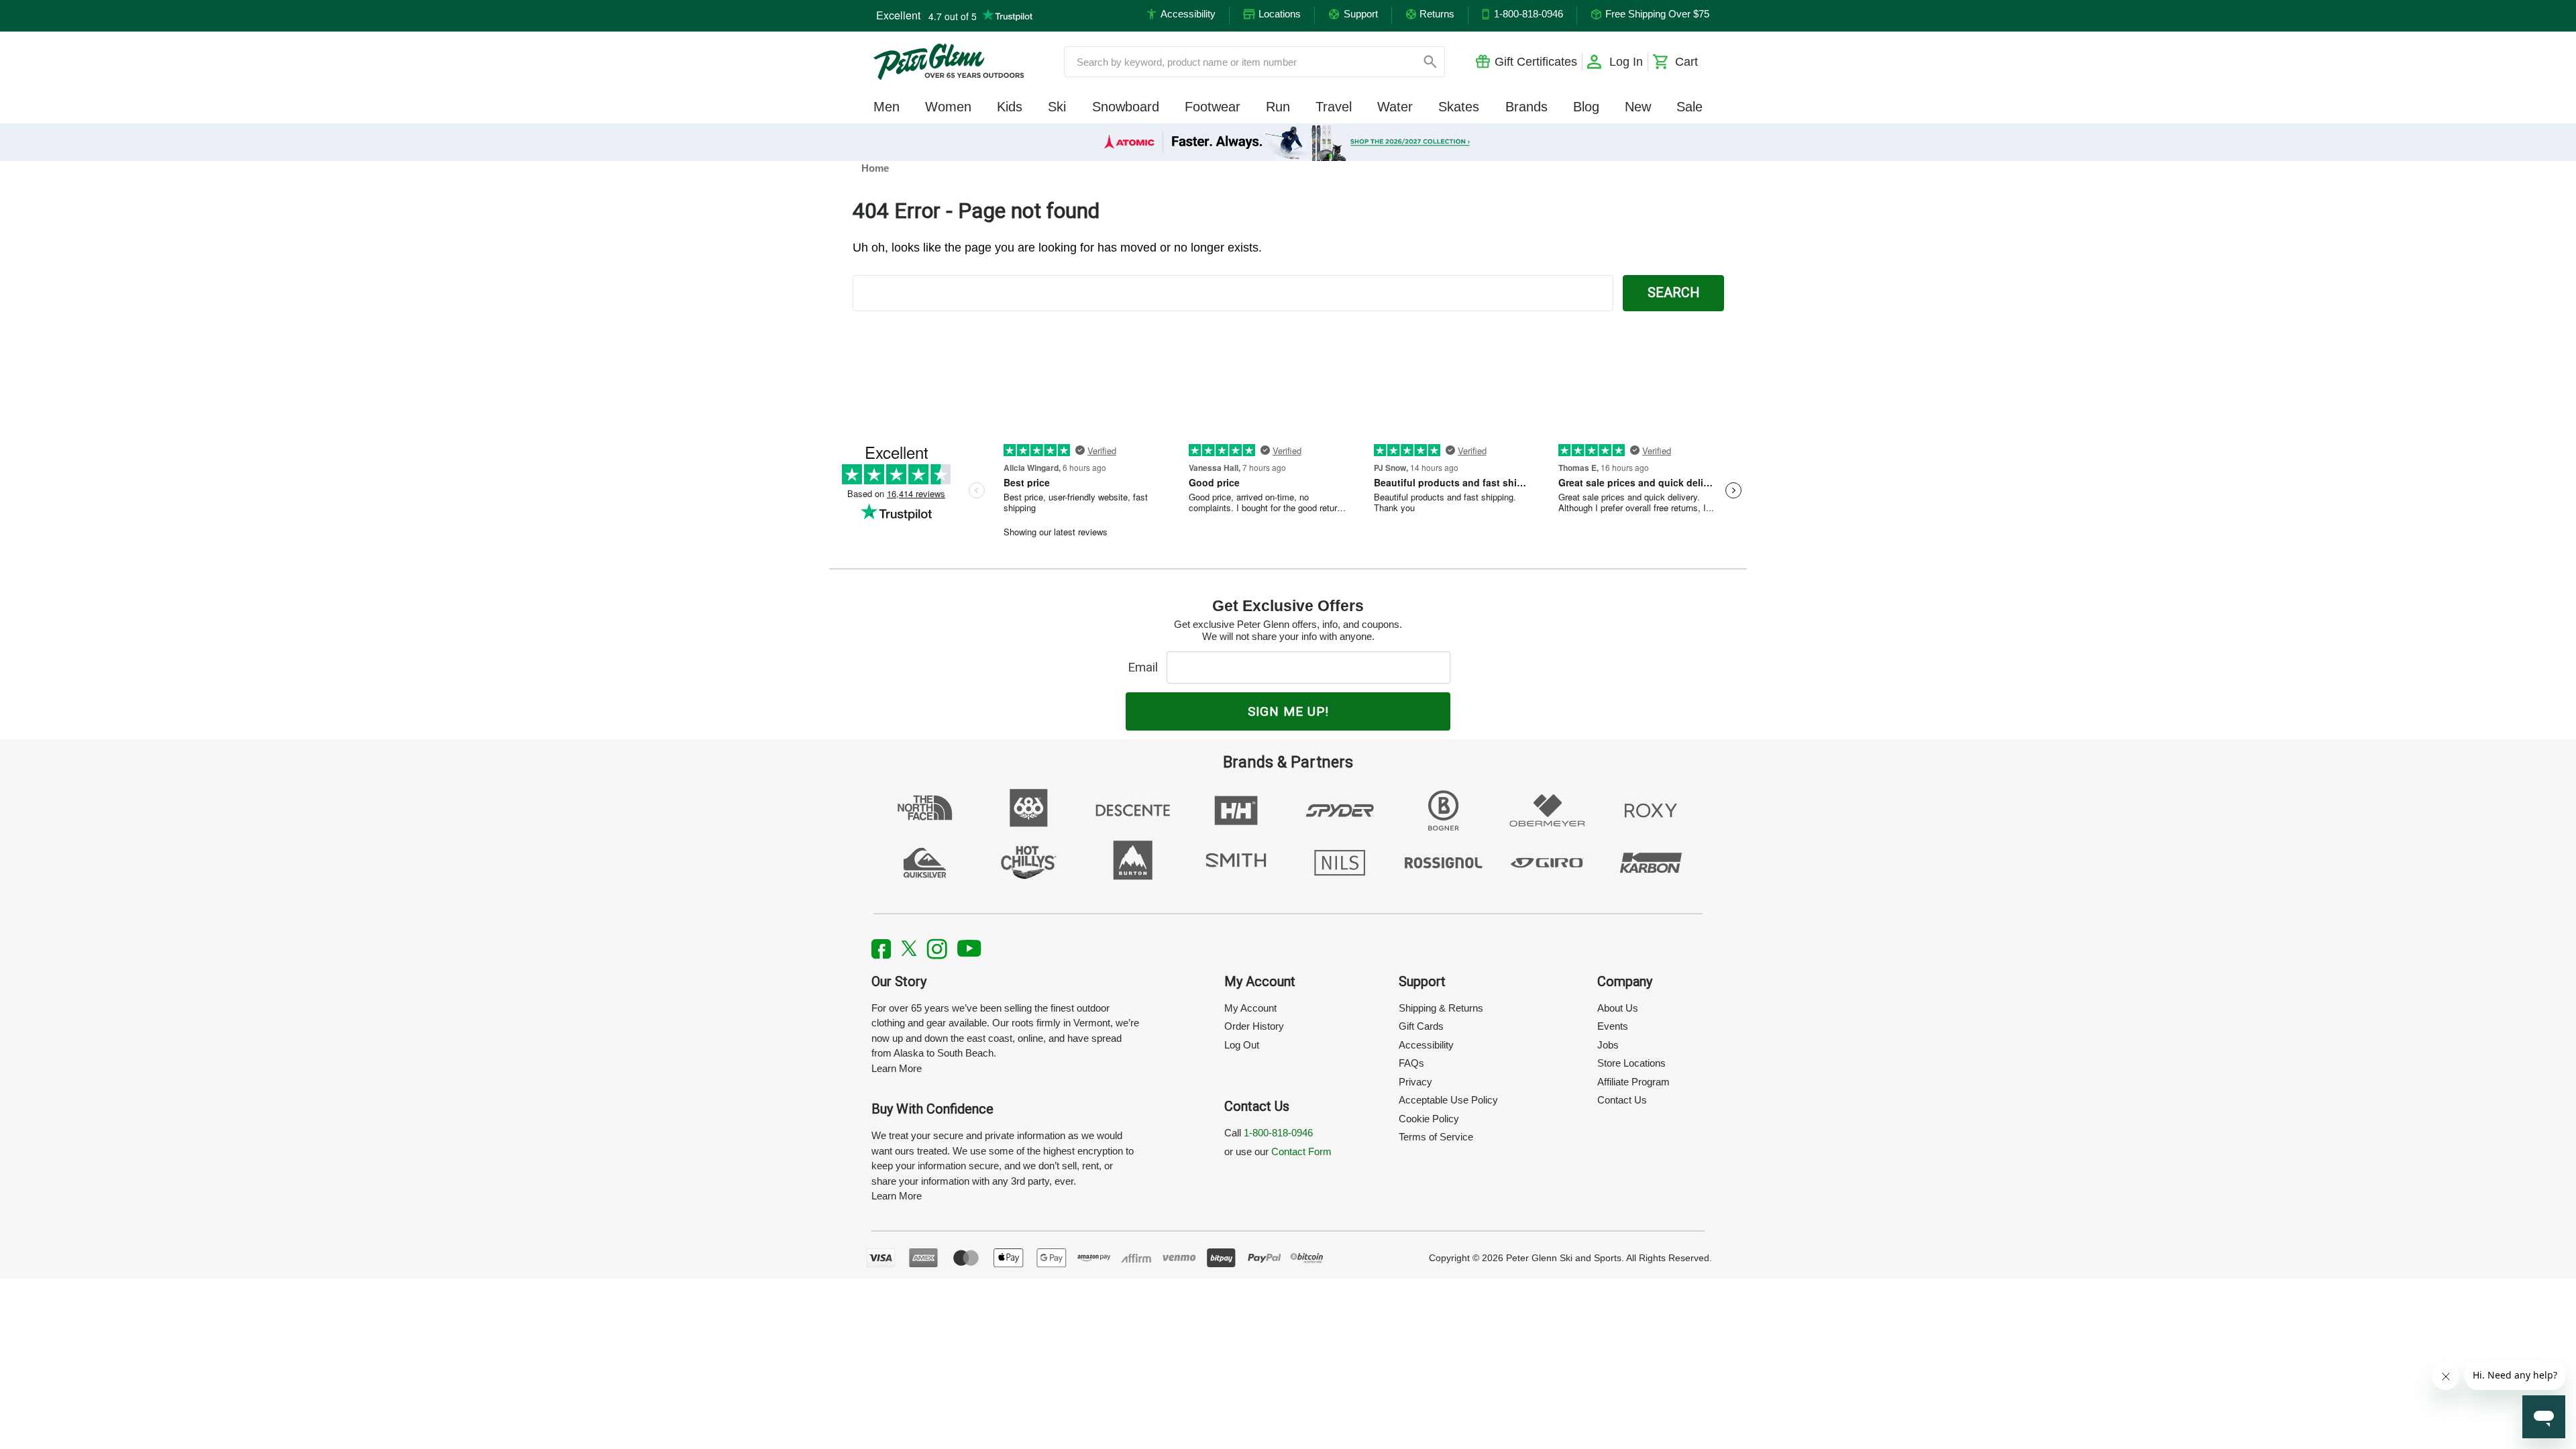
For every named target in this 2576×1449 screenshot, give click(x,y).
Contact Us (1622, 1100)
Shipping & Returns (1441, 1008)
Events (1613, 1026)
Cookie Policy (1429, 1119)
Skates (1459, 107)
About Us (1618, 1008)
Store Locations (1631, 1063)
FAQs (1411, 1063)
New (1638, 107)
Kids (1010, 107)
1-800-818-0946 (1278, 1133)
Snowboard (1126, 107)
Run (1278, 107)
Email (1146, 667)
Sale (1689, 107)
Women (948, 107)
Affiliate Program (1633, 1082)
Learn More (897, 1068)
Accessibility (1426, 1045)
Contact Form (1301, 1151)
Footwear (1213, 107)
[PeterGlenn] (949, 62)
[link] (1288, 142)
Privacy (1415, 1082)
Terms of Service (1436, 1137)
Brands (1526, 107)
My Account (1250, 1008)
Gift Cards (1421, 1026)
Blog (1586, 107)
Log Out (1242, 1045)
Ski (1057, 107)
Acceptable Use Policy (1448, 1100)
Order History (1254, 1026)
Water (1395, 107)
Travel (1334, 107)
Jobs (1608, 1045)
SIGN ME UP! (1288, 711)
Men (887, 107)
